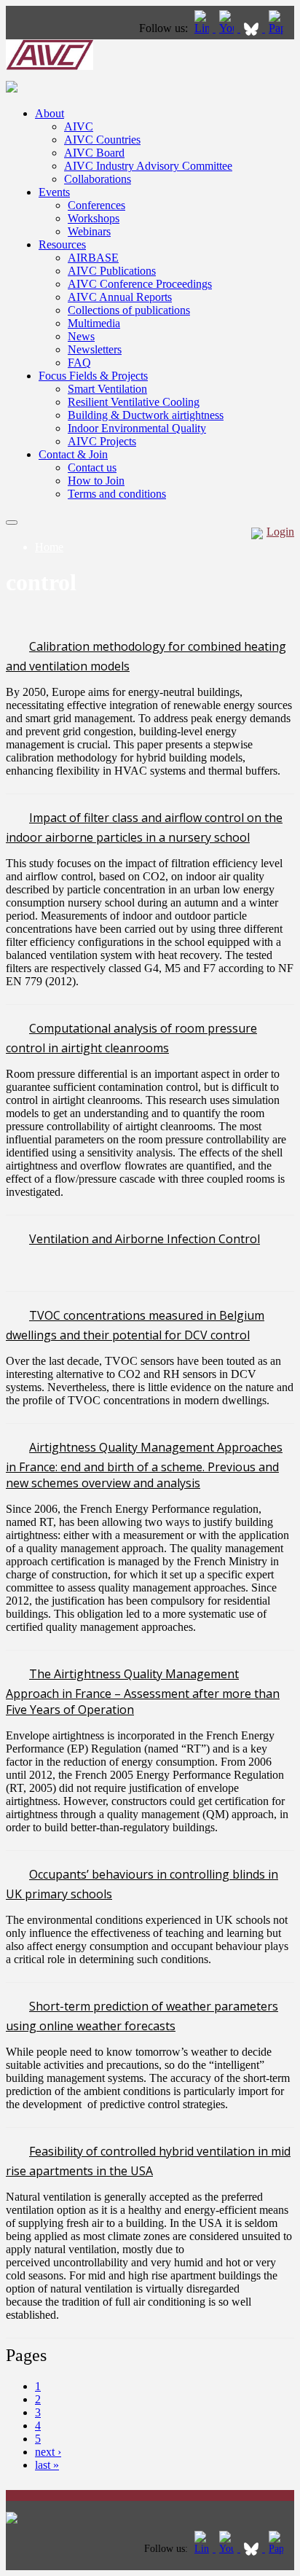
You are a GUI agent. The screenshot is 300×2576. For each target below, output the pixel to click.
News (81, 336)
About (50, 113)
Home (49, 547)
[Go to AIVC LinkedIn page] (203, 28)
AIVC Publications (112, 271)
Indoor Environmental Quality (137, 428)
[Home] (50, 66)
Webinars (89, 231)
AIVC (79, 126)
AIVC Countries (102, 140)
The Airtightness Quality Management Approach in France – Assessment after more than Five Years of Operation (143, 1692)
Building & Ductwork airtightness (146, 415)
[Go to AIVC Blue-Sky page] (253, 28)
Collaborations (98, 179)
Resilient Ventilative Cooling (134, 402)
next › (48, 2452)
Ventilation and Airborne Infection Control (145, 1239)
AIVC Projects (102, 441)
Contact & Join (73, 454)
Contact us (92, 467)
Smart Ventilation (107, 389)
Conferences (96, 205)
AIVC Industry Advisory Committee (148, 166)
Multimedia (94, 323)
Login (280, 532)
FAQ (79, 363)
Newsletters (95, 349)
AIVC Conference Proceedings (140, 284)
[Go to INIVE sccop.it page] (280, 28)
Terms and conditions (117, 494)
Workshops (94, 218)
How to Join (96, 481)
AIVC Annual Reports (120, 297)
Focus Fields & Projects (93, 376)
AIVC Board (94, 153)
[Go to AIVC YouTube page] (228, 28)
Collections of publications (129, 310)
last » (47, 2465)
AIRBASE (93, 258)
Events (54, 192)
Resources (62, 244)
